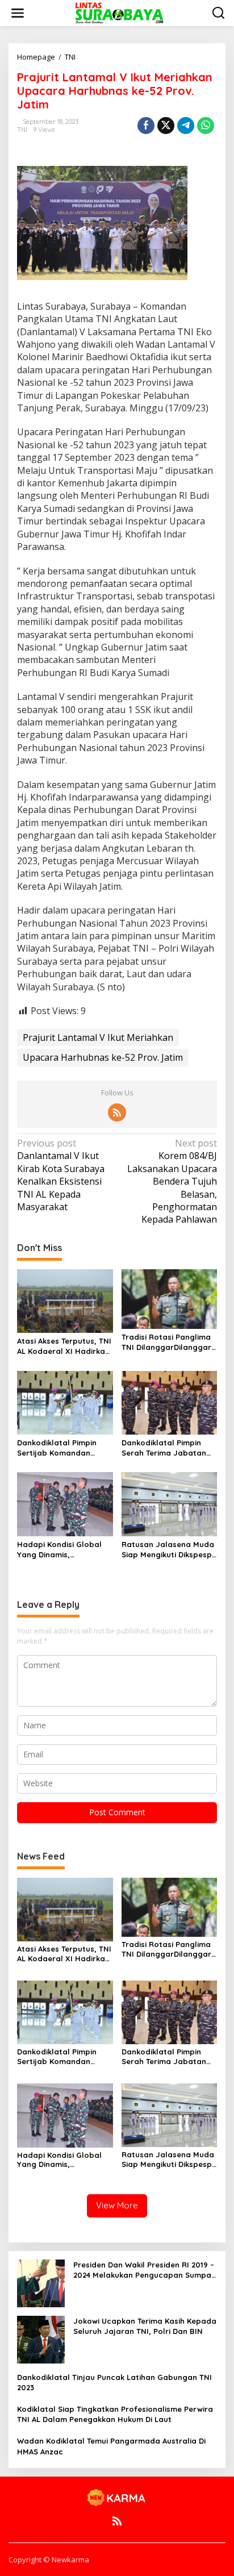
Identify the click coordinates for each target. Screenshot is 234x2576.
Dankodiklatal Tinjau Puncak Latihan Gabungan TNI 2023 (114, 2382)
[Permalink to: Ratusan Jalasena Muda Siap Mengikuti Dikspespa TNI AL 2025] (170, 1503)
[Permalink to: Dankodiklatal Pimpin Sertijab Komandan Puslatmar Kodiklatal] (65, 1402)
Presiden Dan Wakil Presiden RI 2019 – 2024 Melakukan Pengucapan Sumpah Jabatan (145, 2270)
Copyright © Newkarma (49, 2560)
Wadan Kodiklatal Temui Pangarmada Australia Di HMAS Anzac (111, 2446)
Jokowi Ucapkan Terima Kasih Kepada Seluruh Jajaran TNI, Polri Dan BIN (145, 2326)
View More (117, 2205)
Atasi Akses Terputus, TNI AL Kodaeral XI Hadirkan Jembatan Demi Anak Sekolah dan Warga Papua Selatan (64, 1346)
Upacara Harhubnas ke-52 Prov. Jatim (103, 1057)
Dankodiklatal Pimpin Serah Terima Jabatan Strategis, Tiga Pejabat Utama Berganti (166, 1448)
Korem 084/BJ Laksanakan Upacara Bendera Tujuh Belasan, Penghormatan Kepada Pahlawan (172, 1181)
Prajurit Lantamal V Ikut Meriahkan (98, 1037)
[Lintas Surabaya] (119, 12)
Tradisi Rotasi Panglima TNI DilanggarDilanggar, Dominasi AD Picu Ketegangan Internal (168, 1342)
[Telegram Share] (186, 126)
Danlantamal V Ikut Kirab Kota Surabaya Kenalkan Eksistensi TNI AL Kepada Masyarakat (61, 1175)
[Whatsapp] (206, 126)
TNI (22, 130)
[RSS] (117, 1112)
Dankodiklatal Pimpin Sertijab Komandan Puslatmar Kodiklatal (57, 1448)
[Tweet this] (166, 126)
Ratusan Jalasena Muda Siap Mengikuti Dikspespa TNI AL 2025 (169, 1550)
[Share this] (146, 126)
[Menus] (18, 13)
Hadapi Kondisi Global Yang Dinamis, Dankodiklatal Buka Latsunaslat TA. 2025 (59, 1550)
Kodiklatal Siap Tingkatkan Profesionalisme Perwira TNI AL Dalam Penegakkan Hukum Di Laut (115, 2414)
